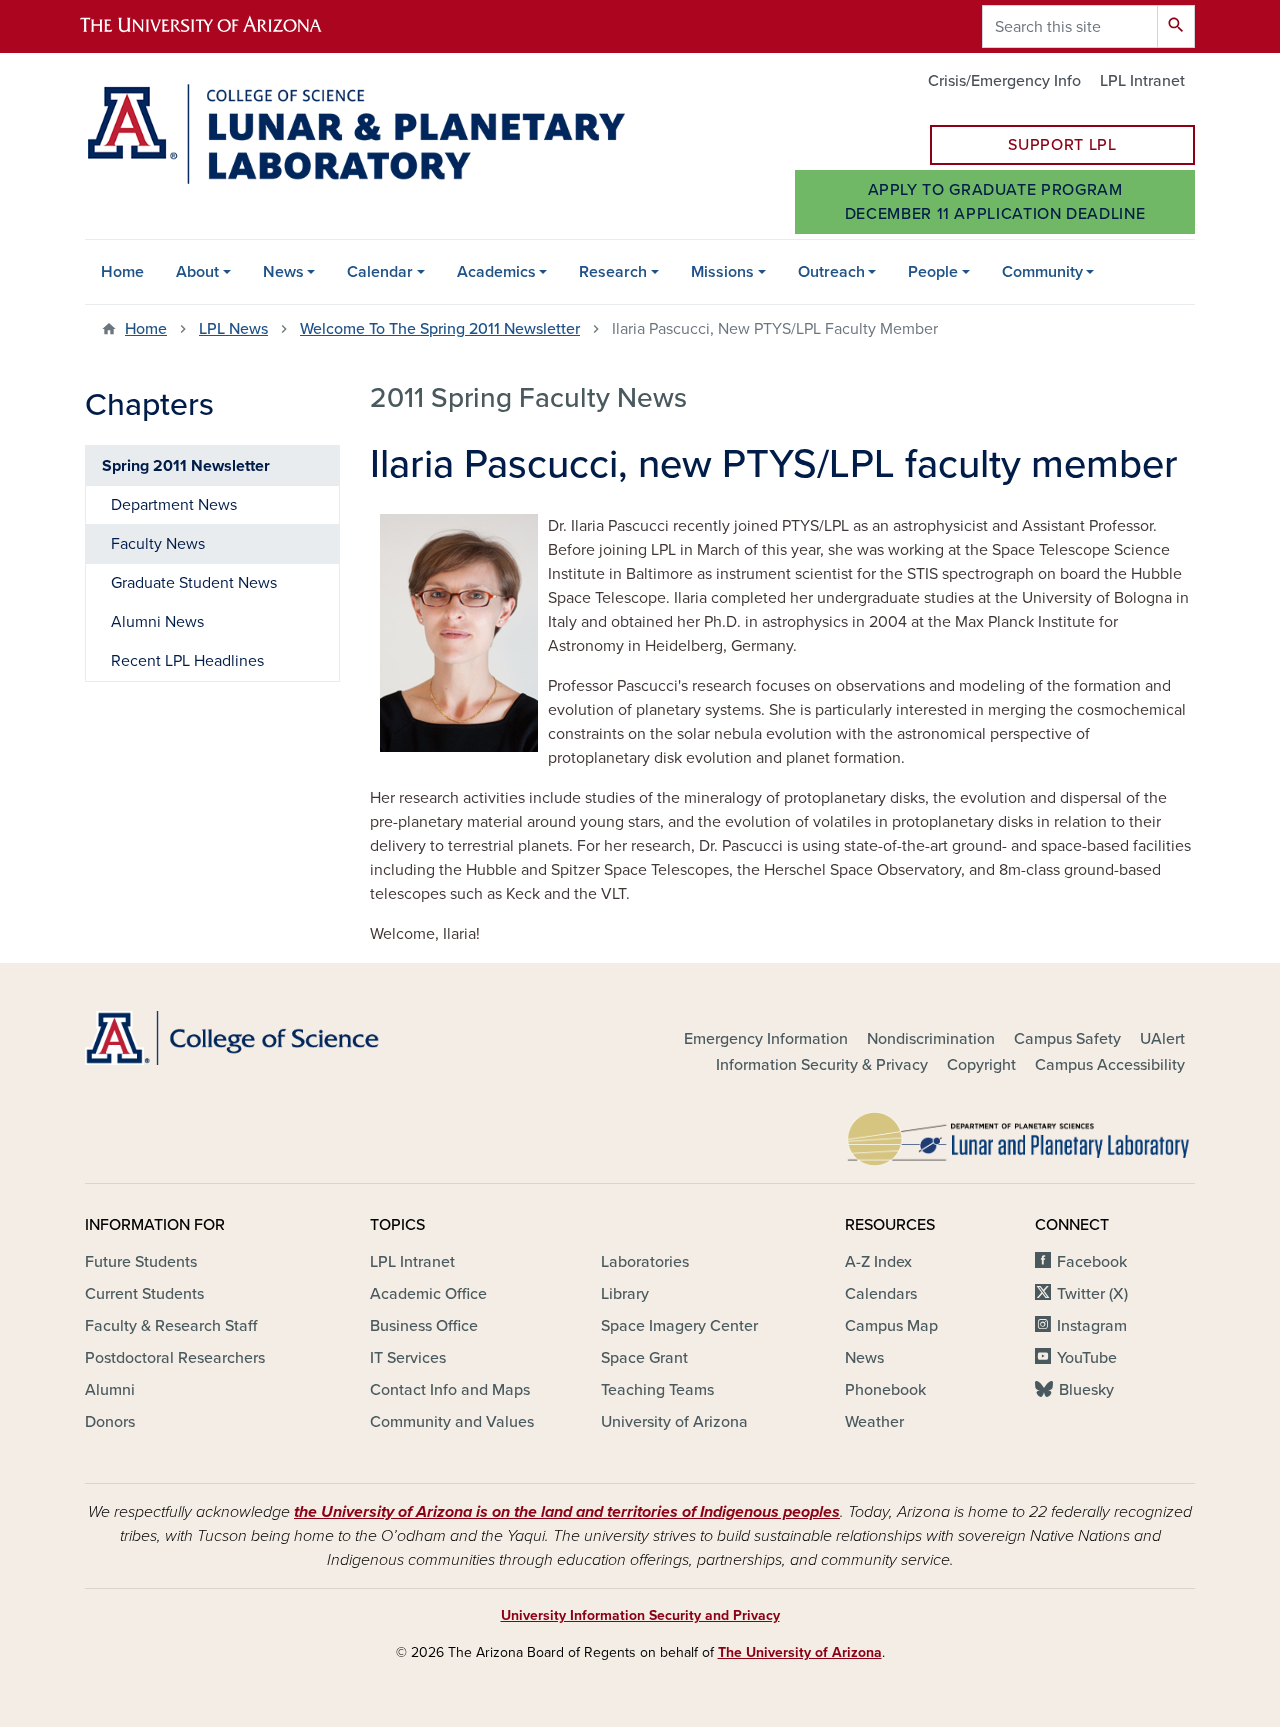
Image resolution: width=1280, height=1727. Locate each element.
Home (122, 272)
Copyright (981, 1065)
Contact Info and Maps (450, 1390)
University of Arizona (674, 1422)
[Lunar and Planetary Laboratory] (1020, 1134)
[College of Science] (260, 1038)
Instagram (1092, 1326)
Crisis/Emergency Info (1004, 81)
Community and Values (452, 1422)
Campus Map (891, 1326)
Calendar (380, 272)
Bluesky (1086, 1390)
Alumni (110, 1390)
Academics (496, 272)
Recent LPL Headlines (187, 661)
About (197, 272)
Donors (110, 1422)
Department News (174, 505)
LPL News (233, 329)
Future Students (141, 1262)
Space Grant (644, 1358)
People (933, 272)
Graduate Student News (194, 583)
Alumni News (157, 622)
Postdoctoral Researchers (175, 1358)
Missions (722, 272)
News (283, 272)
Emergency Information (766, 1039)
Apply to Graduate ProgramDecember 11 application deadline (995, 202)
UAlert (1162, 1039)
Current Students (144, 1294)
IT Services (408, 1358)
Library (625, 1294)
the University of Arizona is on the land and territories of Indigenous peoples (567, 1512)
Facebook (1092, 1262)
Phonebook (885, 1390)
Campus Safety (1067, 1039)
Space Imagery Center (679, 1326)
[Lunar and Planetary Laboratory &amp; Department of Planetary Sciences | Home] (355, 134)
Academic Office (428, 1294)
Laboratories (645, 1262)
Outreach (831, 272)
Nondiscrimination (931, 1039)
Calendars (881, 1294)
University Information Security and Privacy (640, 1615)
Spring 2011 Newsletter (186, 466)
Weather (874, 1422)
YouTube (1087, 1358)
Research (613, 272)
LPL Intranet (1142, 81)
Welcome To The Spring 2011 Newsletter (440, 329)
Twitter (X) (1092, 1294)
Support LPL (1062, 145)
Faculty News (158, 544)
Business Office (424, 1326)
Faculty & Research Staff (171, 1326)
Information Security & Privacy (822, 1065)
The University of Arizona (800, 1652)
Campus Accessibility (1110, 1065)
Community (1042, 272)
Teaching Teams (657, 1390)
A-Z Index (878, 1262)
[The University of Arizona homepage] (218, 26)
